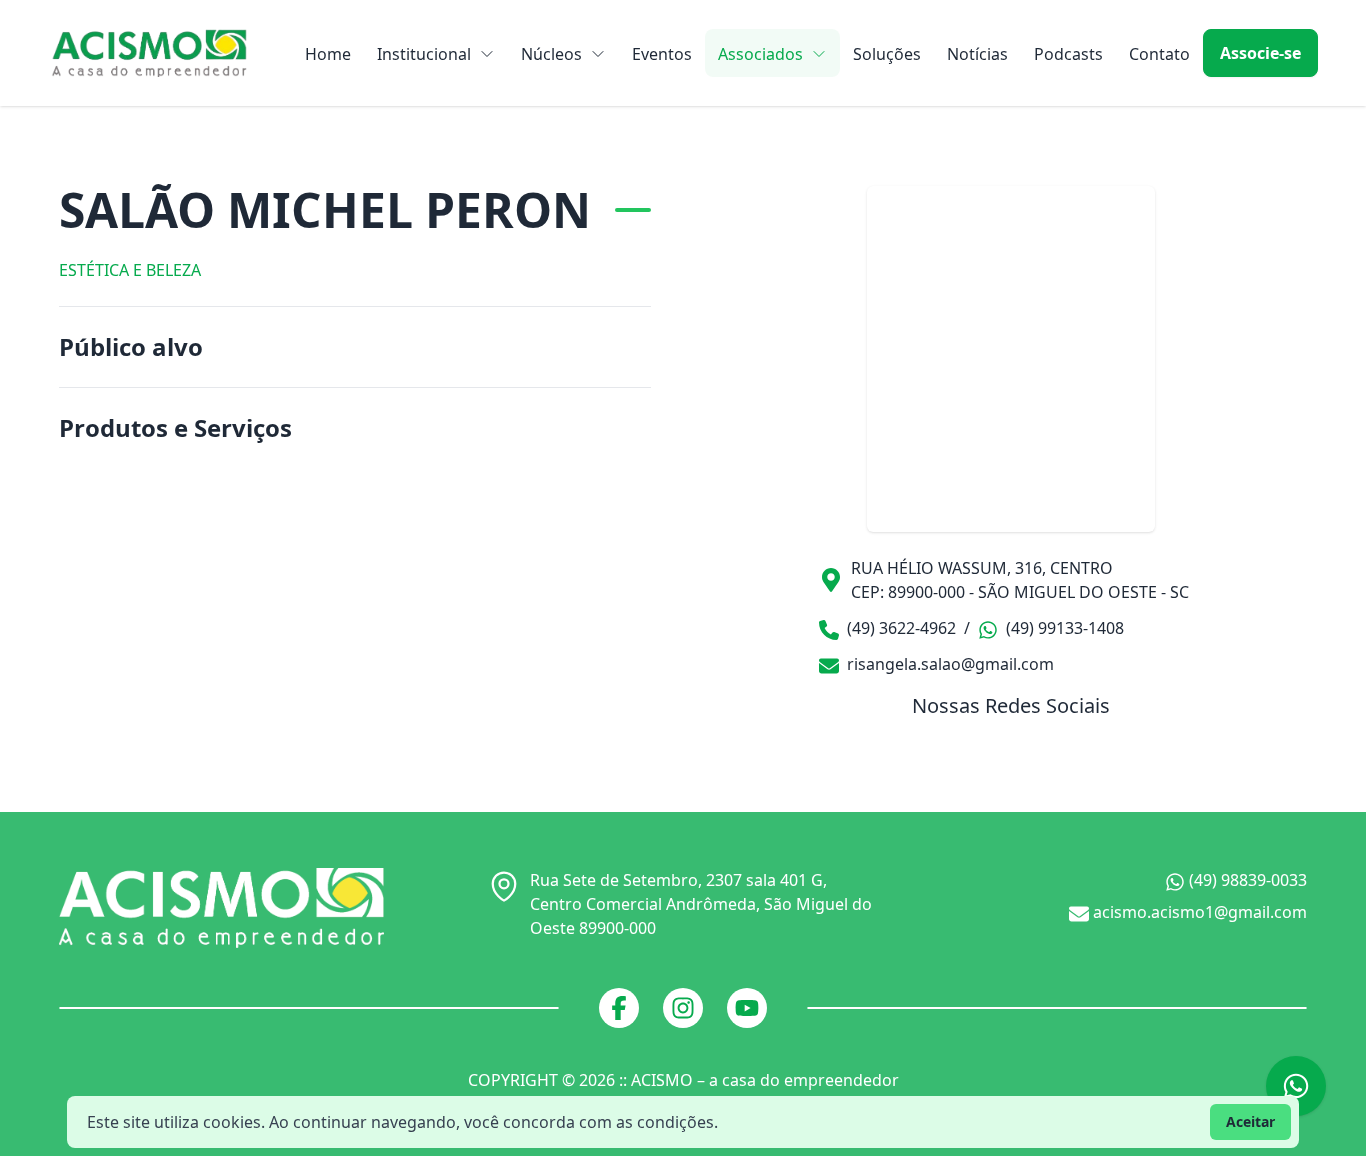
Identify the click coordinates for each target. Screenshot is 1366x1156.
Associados (760, 54)
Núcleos (551, 54)
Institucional (424, 54)
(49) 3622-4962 (899, 628)
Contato (1159, 54)
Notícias (977, 54)
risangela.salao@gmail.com (948, 664)
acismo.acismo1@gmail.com (1198, 912)
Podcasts (1068, 54)
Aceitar (1250, 1121)
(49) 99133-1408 (1063, 628)
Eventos (662, 54)
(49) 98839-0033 (1246, 880)
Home (328, 54)
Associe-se (1260, 53)
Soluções (887, 54)
